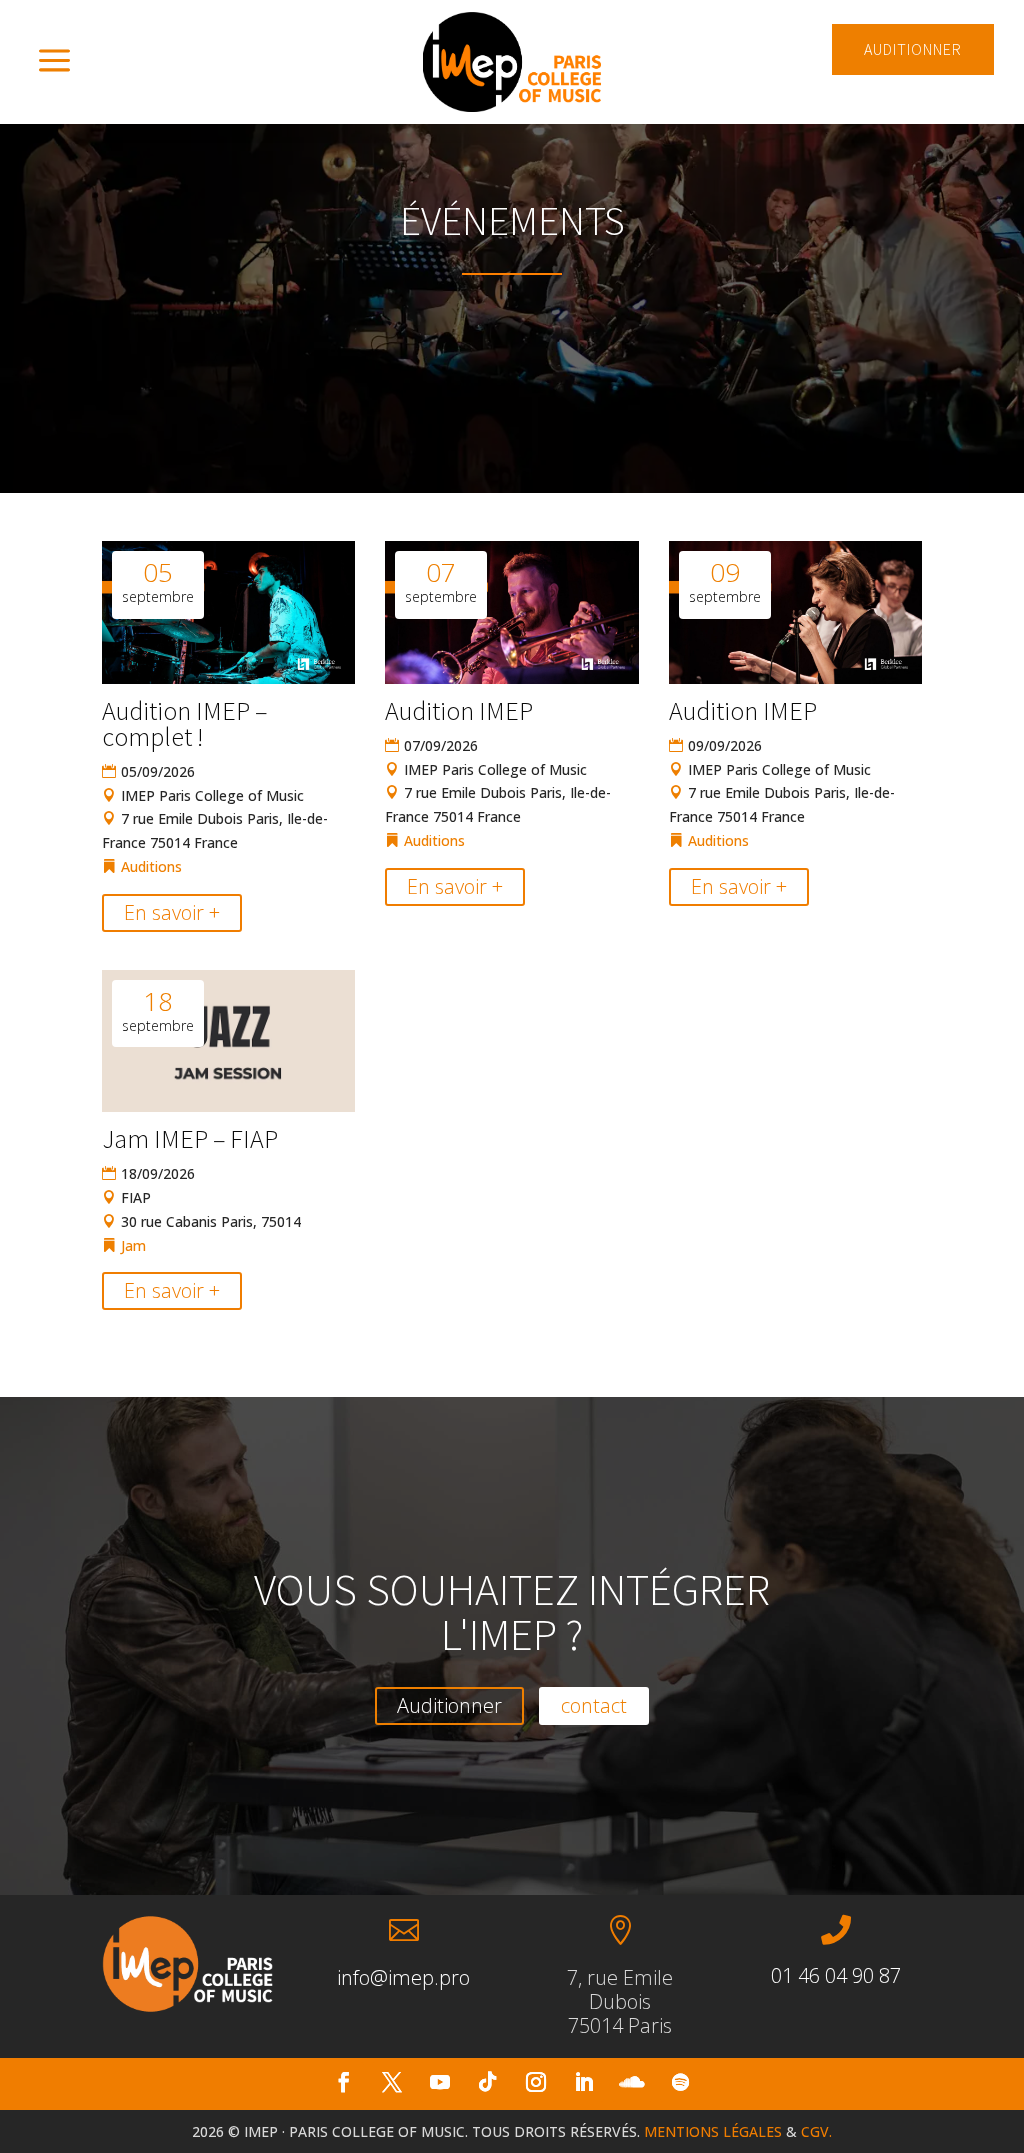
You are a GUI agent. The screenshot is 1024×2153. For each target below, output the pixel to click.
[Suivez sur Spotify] (680, 2082)
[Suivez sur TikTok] (488, 2082)
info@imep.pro (403, 1977)
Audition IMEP (459, 710)
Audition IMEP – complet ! (184, 723)
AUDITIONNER (913, 49)
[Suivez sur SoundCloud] (632, 2082)
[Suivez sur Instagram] (536, 2082)
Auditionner (449, 1705)
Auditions (151, 866)
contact (594, 1705)
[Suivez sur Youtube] (440, 2082)
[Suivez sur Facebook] (344, 2082)
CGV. (816, 2131)
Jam (133, 1245)
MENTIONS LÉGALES (713, 2131)
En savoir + (172, 912)
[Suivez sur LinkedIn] (584, 2082)
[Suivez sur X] (392, 2082)
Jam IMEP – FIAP (190, 1138)
